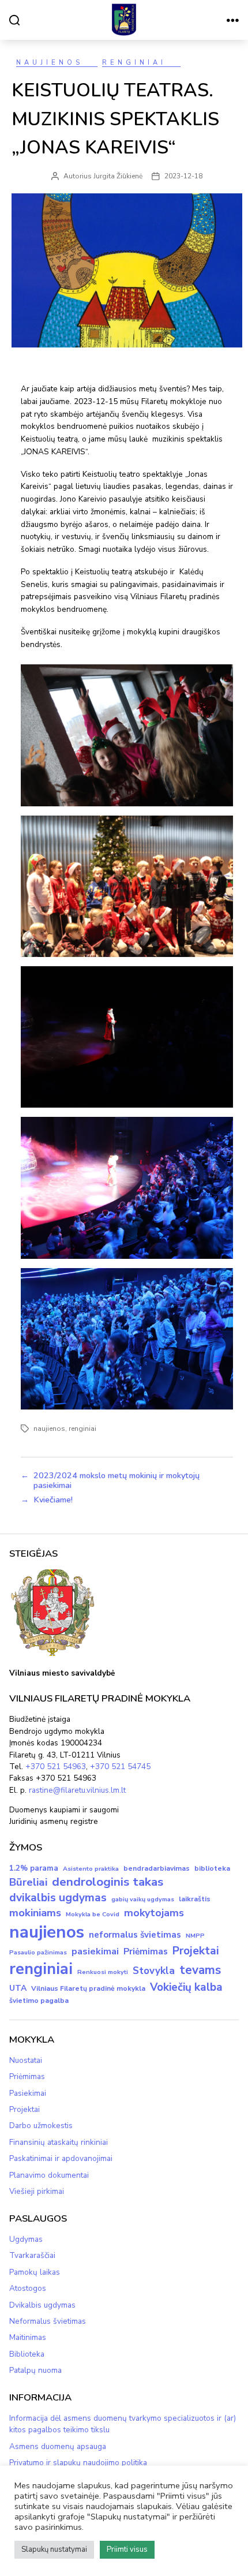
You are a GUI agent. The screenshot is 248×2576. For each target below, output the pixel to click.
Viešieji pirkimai (37, 2191)
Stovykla (154, 1971)
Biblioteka (27, 2354)
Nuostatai (26, 2060)
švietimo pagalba (39, 2001)
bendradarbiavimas (157, 1868)
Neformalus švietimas (48, 2321)
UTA (18, 1988)
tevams (200, 1970)
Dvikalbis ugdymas (42, 2305)
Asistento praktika (91, 1869)
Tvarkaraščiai (32, 2255)
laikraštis (195, 1899)
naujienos (49, 1429)
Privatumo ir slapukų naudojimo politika (78, 2463)
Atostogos (28, 2288)
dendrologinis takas (108, 1882)
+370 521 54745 (120, 1766)
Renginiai (134, 63)
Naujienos (50, 63)
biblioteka (212, 1868)
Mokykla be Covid (93, 1914)
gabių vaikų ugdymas (143, 1899)
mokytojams (154, 1913)
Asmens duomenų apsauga (58, 2446)
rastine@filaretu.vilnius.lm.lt (77, 1790)
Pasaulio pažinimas (38, 1952)
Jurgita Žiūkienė (118, 176)
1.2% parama (34, 1868)
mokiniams (35, 1913)
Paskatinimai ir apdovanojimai (61, 2158)
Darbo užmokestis (41, 2126)
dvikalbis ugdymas (58, 1898)
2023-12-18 (183, 176)
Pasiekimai (28, 2093)
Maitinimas (28, 2337)
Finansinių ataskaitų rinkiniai (59, 2142)
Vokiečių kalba (186, 1987)
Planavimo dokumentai (49, 2175)
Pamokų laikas (35, 2272)
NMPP (195, 1936)
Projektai (196, 1951)
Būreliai (28, 1882)
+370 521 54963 (56, 1766)
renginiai (82, 1429)
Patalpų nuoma (35, 2370)
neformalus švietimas (135, 1935)
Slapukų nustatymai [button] (54, 2549)
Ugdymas (26, 2239)
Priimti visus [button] (127, 2549)
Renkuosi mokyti (103, 1972)
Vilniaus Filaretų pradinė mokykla (88, 1988)
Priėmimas (146, 1951)
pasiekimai (95, 1951)
